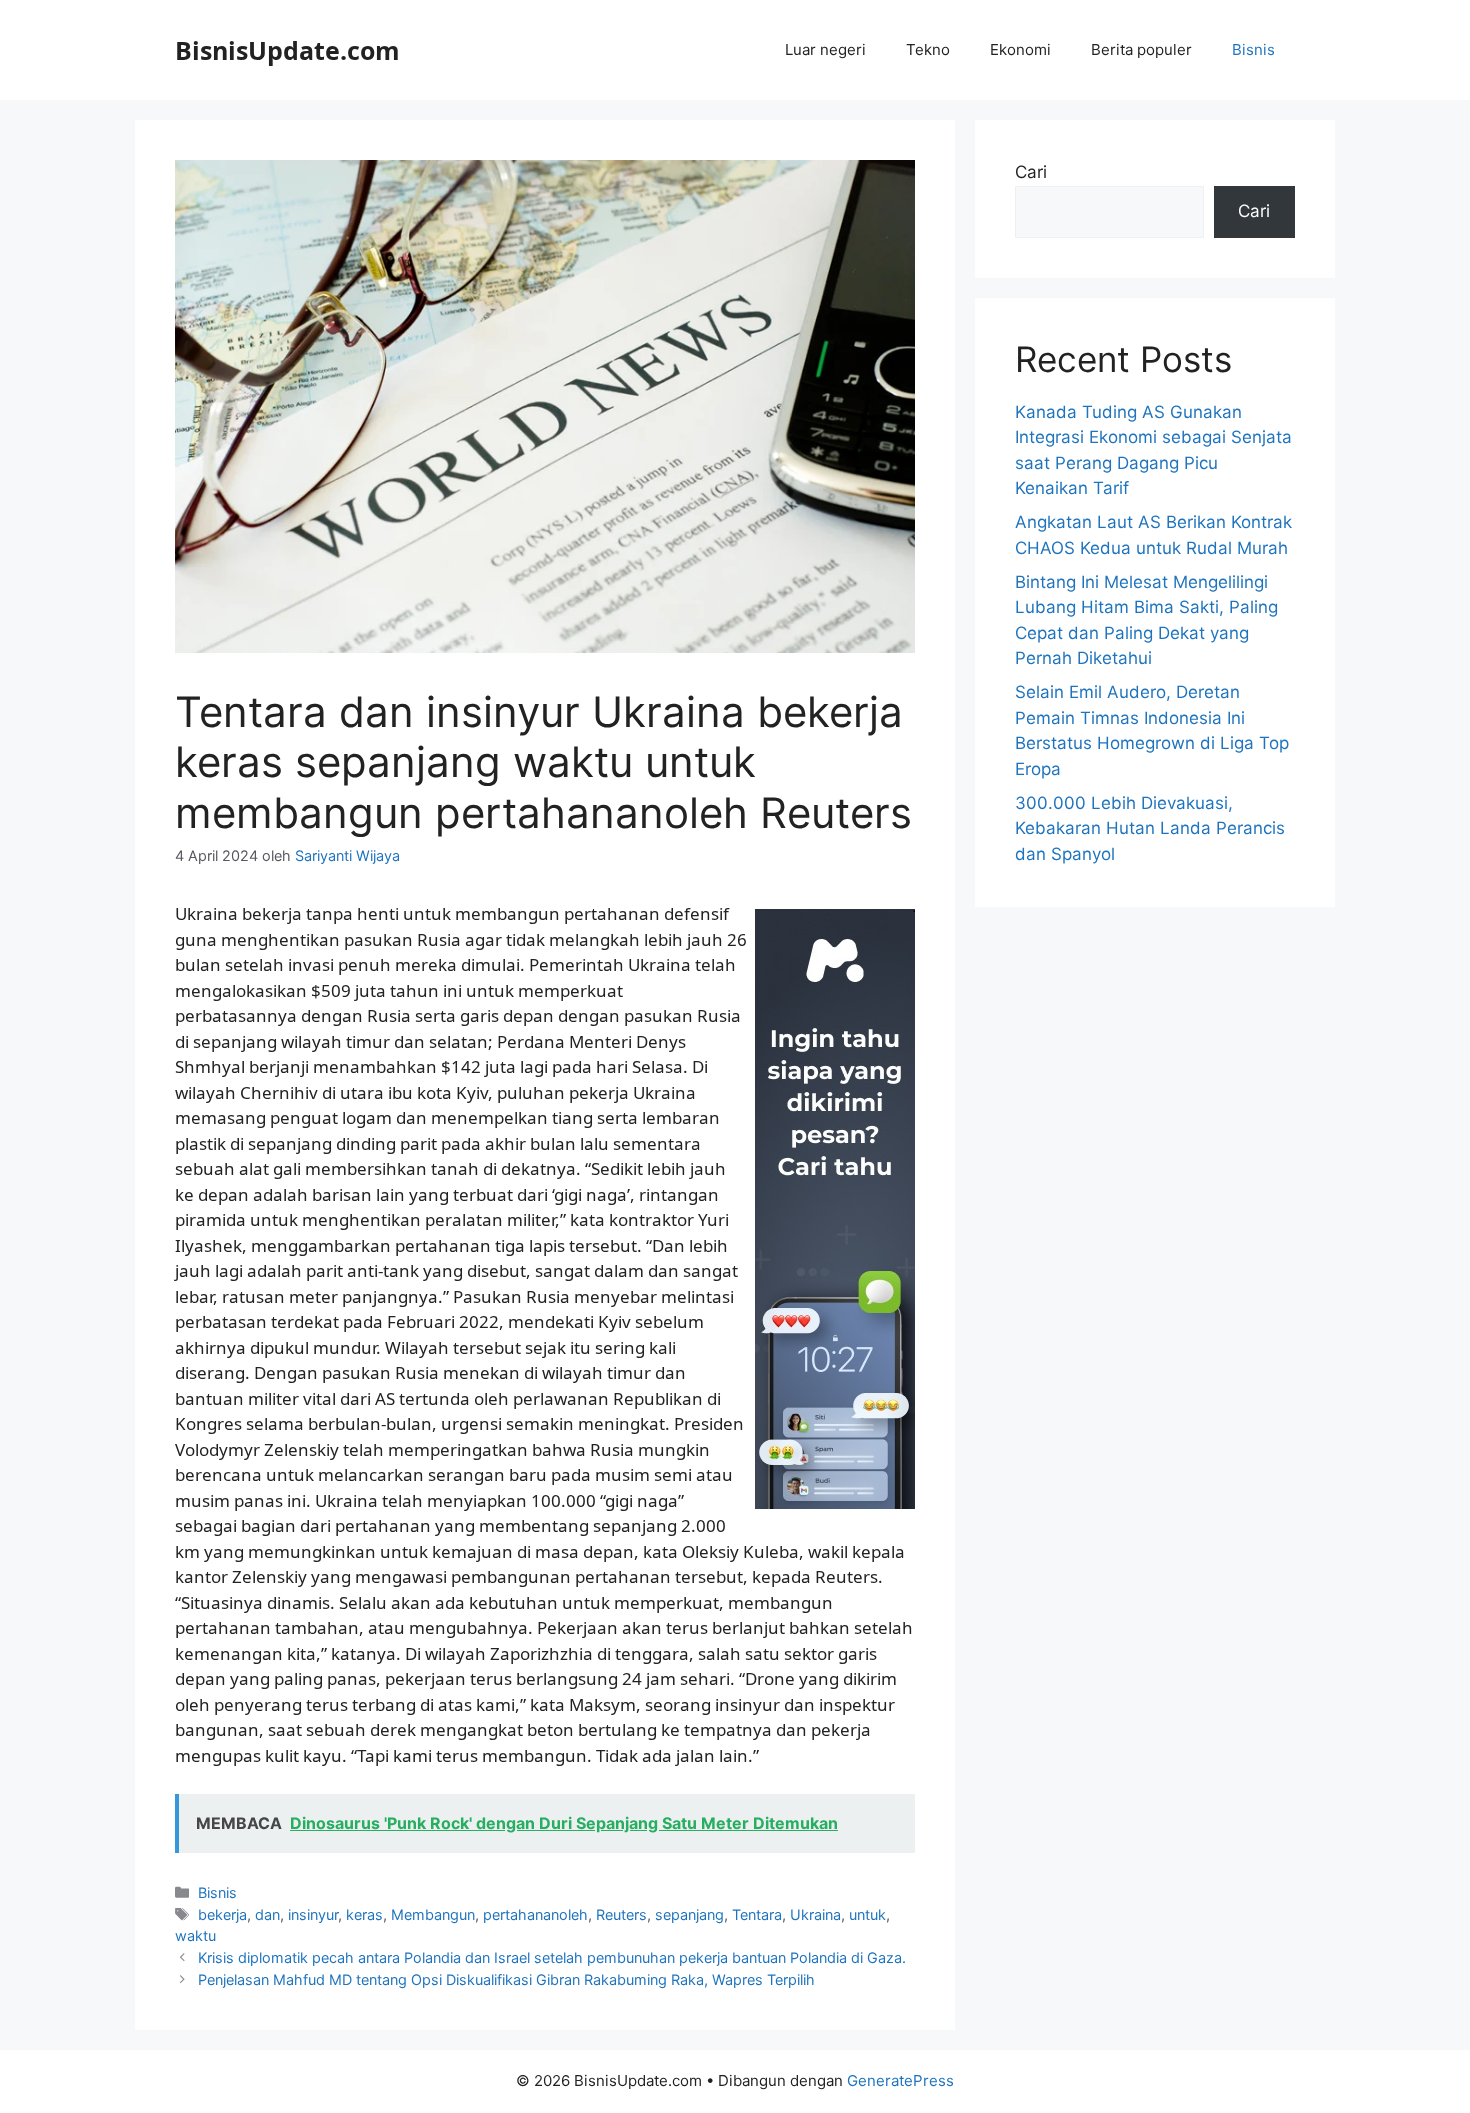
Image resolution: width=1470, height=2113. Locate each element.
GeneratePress (900, 2080)
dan (267, 1914)
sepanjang (689, 1914)
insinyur (313, 1914)
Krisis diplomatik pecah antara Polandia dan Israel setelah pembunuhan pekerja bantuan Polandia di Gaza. (552, 1957)
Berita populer (1141, 49)
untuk (867, 1914)
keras (364, 1914)
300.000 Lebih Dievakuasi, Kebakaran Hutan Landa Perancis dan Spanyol (1150, 828)
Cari (1031, 172)
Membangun (433, 1914)
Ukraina (815, 1914)
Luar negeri (825, 49)
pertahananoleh (535, 1914)
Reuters (621, 1914)
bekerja (222, 1914)
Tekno (928, 49)
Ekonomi (1020, 49)
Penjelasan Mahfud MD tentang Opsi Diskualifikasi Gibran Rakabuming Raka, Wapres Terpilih (506, 1979)
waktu (195, 1935)
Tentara (757, 1914)
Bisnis (1253, 49)
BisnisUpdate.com (287, 50)
